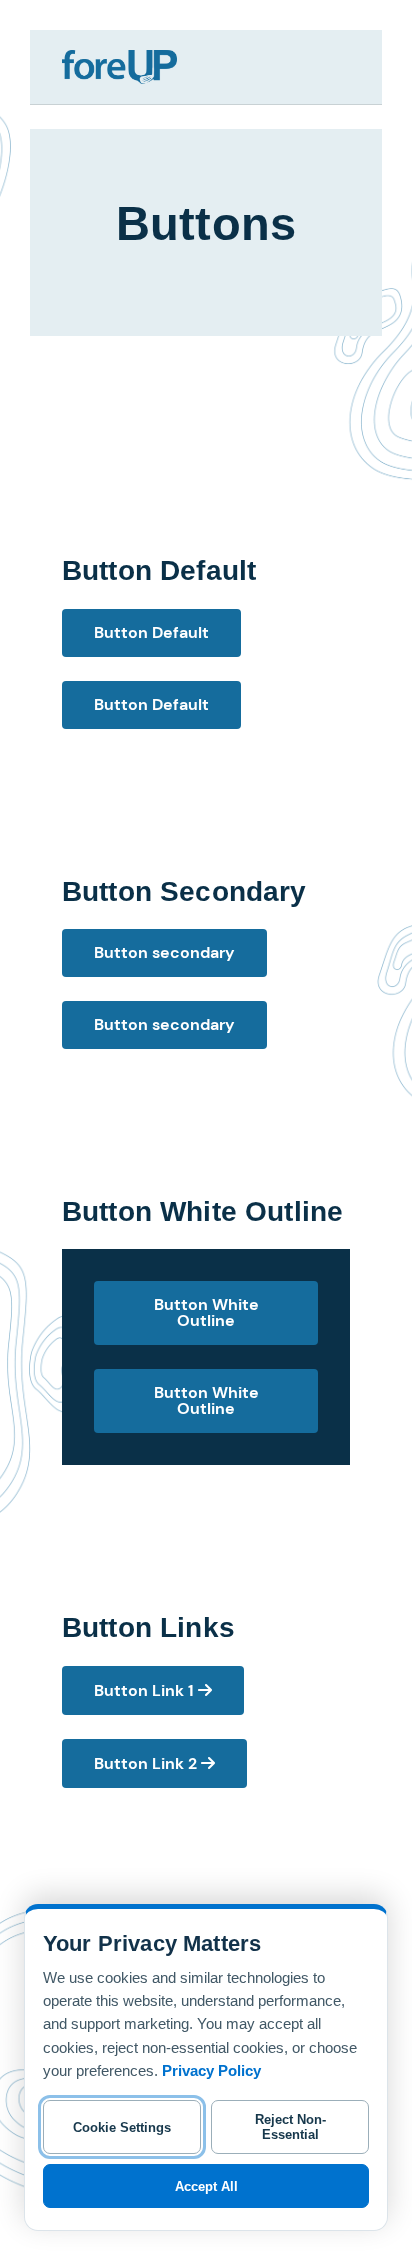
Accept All (206, 2186)
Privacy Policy (211, 2070)
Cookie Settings (122, 2127)
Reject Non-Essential (290, 2127)
